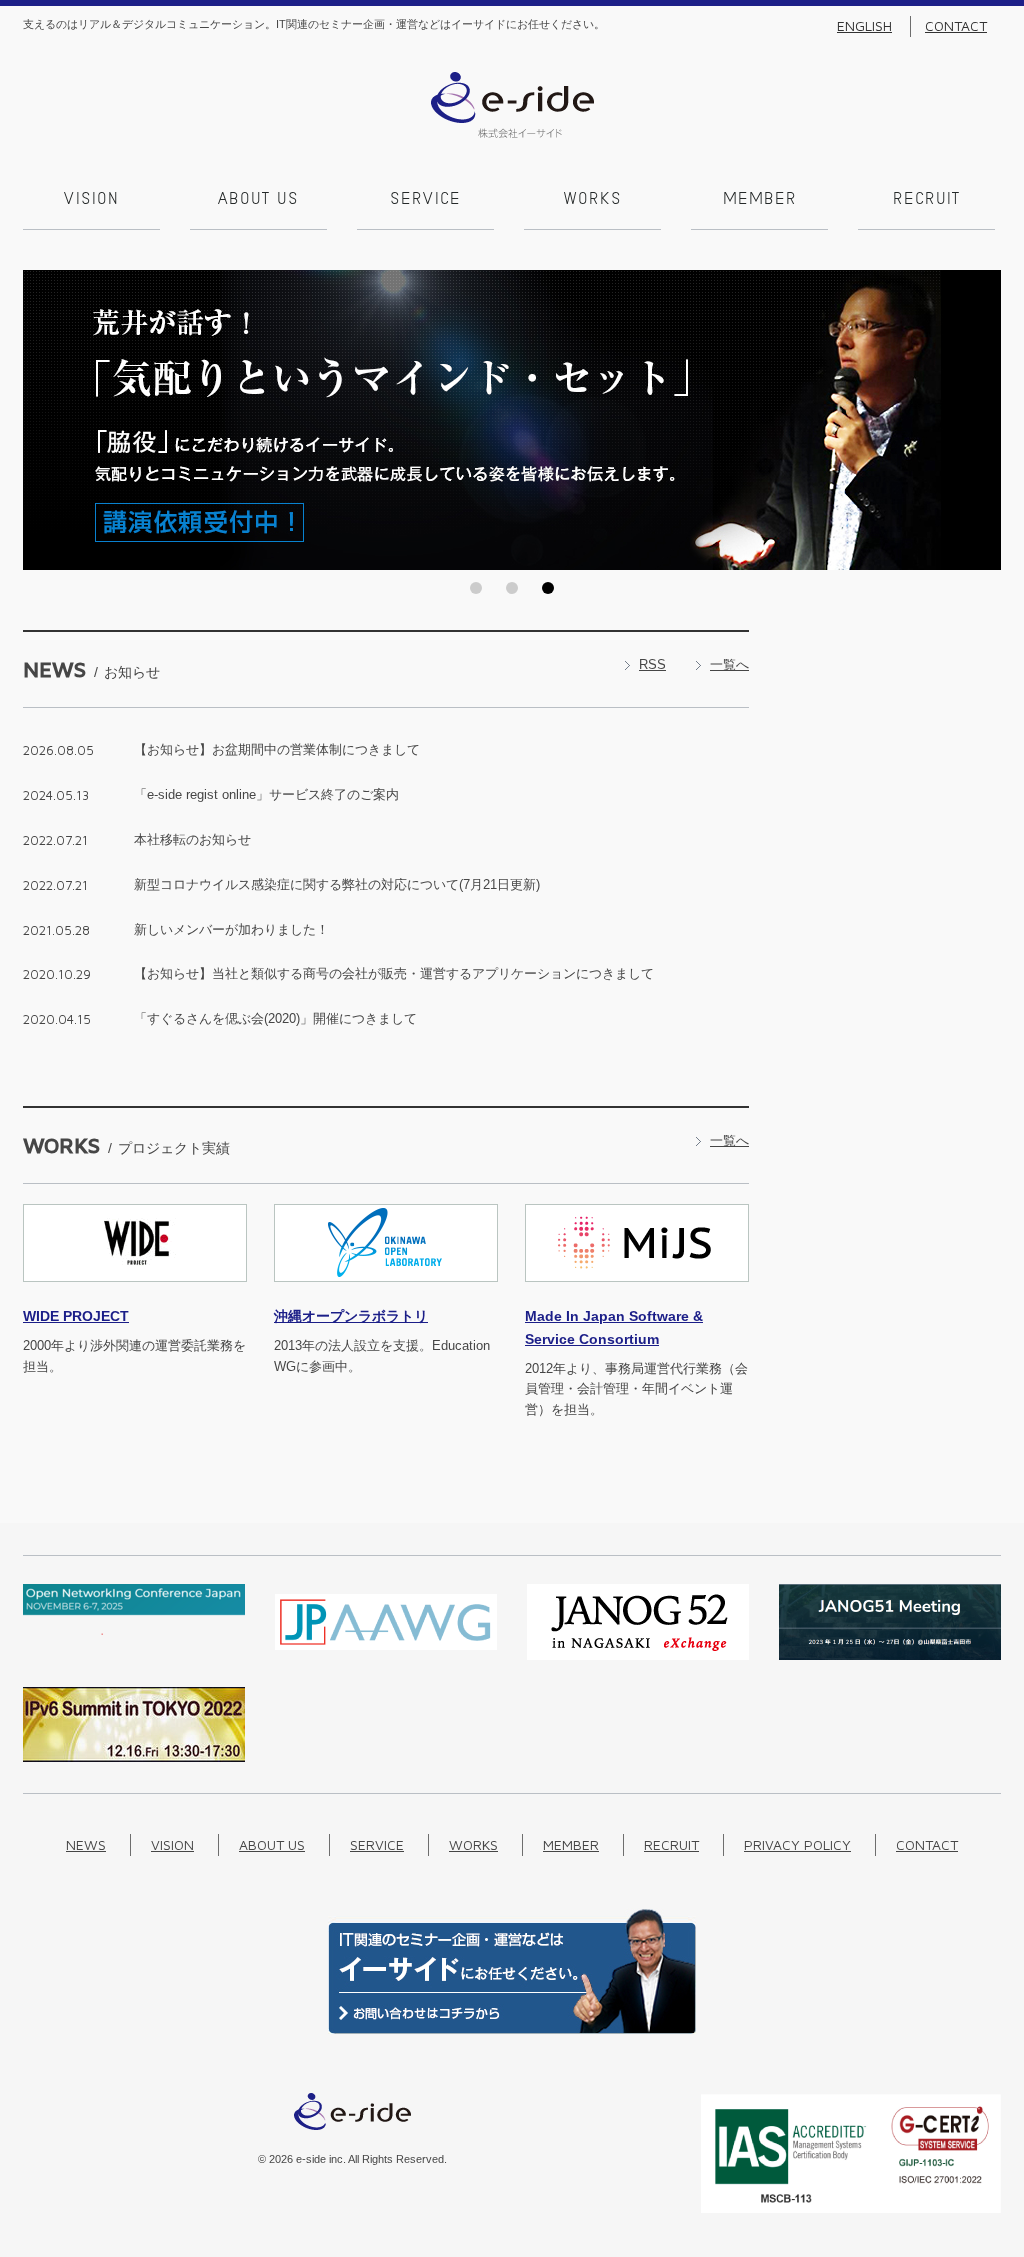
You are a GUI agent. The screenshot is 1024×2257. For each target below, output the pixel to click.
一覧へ (729, 664)
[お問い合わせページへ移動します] (512, 2029)
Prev (44, 420)
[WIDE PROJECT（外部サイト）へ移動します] (135, 1293)
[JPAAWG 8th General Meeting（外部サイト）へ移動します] (386, 1655)
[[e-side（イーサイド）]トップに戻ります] (512, 133)
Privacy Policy (797, 1844)
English (864, 26)
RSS (652, 664)
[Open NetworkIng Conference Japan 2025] (134, 1630)
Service (425, 200)
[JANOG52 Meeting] (638, 1655)
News (86, 1844)
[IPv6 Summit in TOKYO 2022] (134, 1757)
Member (760, 200)
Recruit (926, 200)
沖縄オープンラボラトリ (351, 1316)
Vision (91, 200)
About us (258, 200)
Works (593, 200)
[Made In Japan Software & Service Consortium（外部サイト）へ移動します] (637, 1293)
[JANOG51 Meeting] (890, 1655)
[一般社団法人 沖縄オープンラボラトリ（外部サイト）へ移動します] (386, 1293)
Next (980, 420)
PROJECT (76, 1316)
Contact (956, 26)
